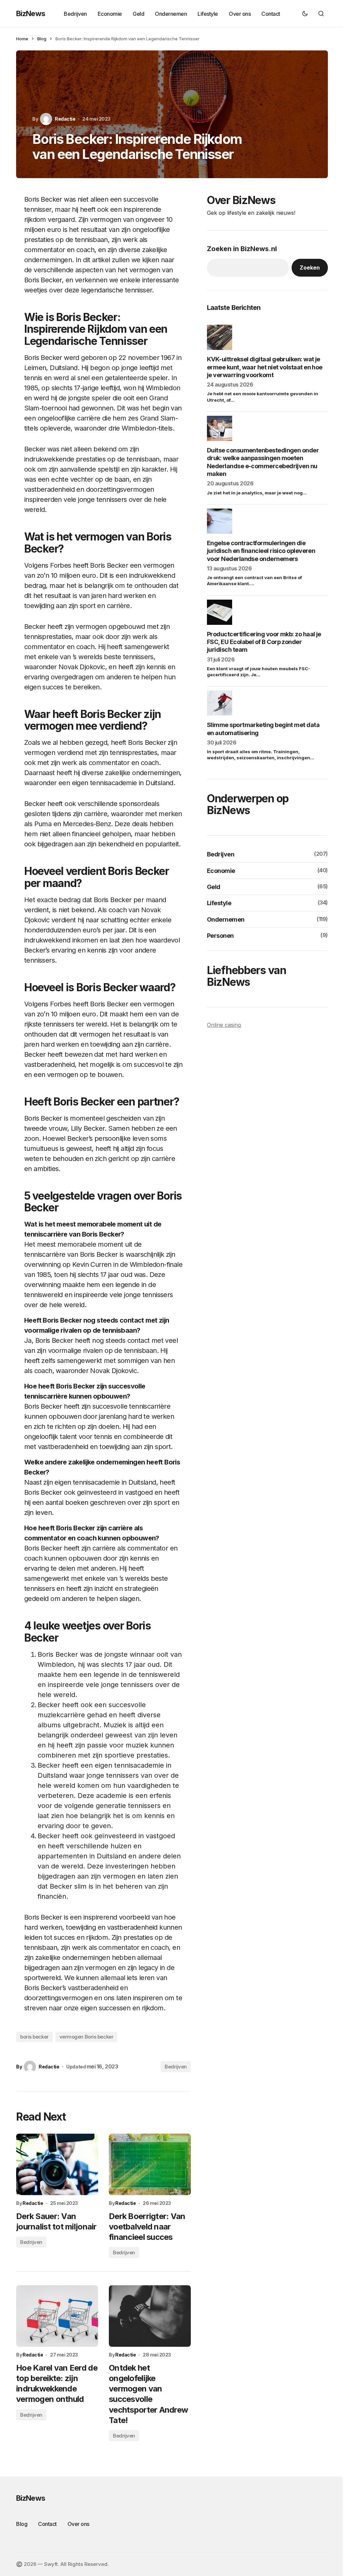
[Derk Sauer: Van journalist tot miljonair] (57, 2164)
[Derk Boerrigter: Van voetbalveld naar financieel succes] (150, 2164)
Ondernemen (226, 919)
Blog (42, 39)
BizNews (31, 13)
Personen (220, 936)
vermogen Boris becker (87, 2037)
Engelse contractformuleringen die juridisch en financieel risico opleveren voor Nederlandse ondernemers (261, 551)
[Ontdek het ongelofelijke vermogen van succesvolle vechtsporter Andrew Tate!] (150, 2316)
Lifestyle (219, 903)
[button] (305, 13)
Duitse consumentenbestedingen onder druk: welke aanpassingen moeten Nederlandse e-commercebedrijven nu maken (263, 462)
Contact (47, 2524)
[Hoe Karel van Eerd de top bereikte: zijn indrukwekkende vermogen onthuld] (57, 2316)
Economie (221, 871)
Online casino (224, 1025)
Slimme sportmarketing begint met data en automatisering (263, 729)
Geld (214, 887)
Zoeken (310, 268)
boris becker (34, 2037)
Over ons (78, 2524)
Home (22, 39)
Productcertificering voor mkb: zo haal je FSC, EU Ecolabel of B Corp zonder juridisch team (264, 642)
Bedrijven (176, 2067)
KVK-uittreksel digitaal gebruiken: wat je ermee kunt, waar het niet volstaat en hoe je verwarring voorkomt (265, 367)
